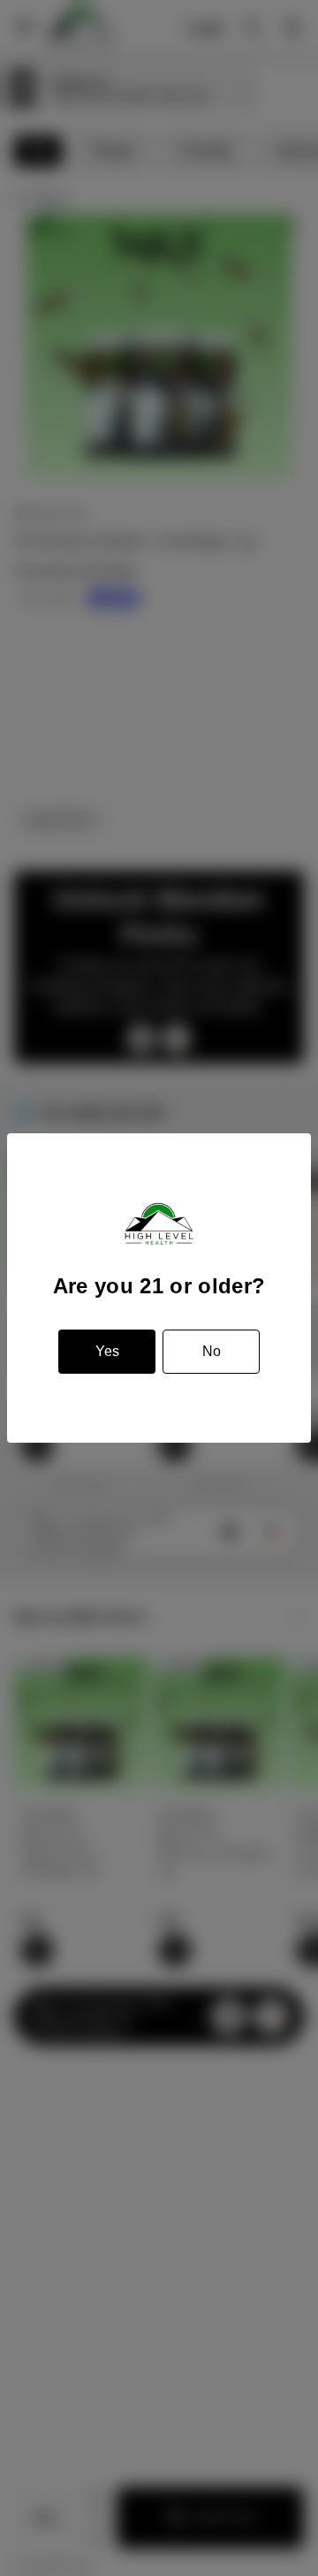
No (212, 1351)
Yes (107, 1351)
